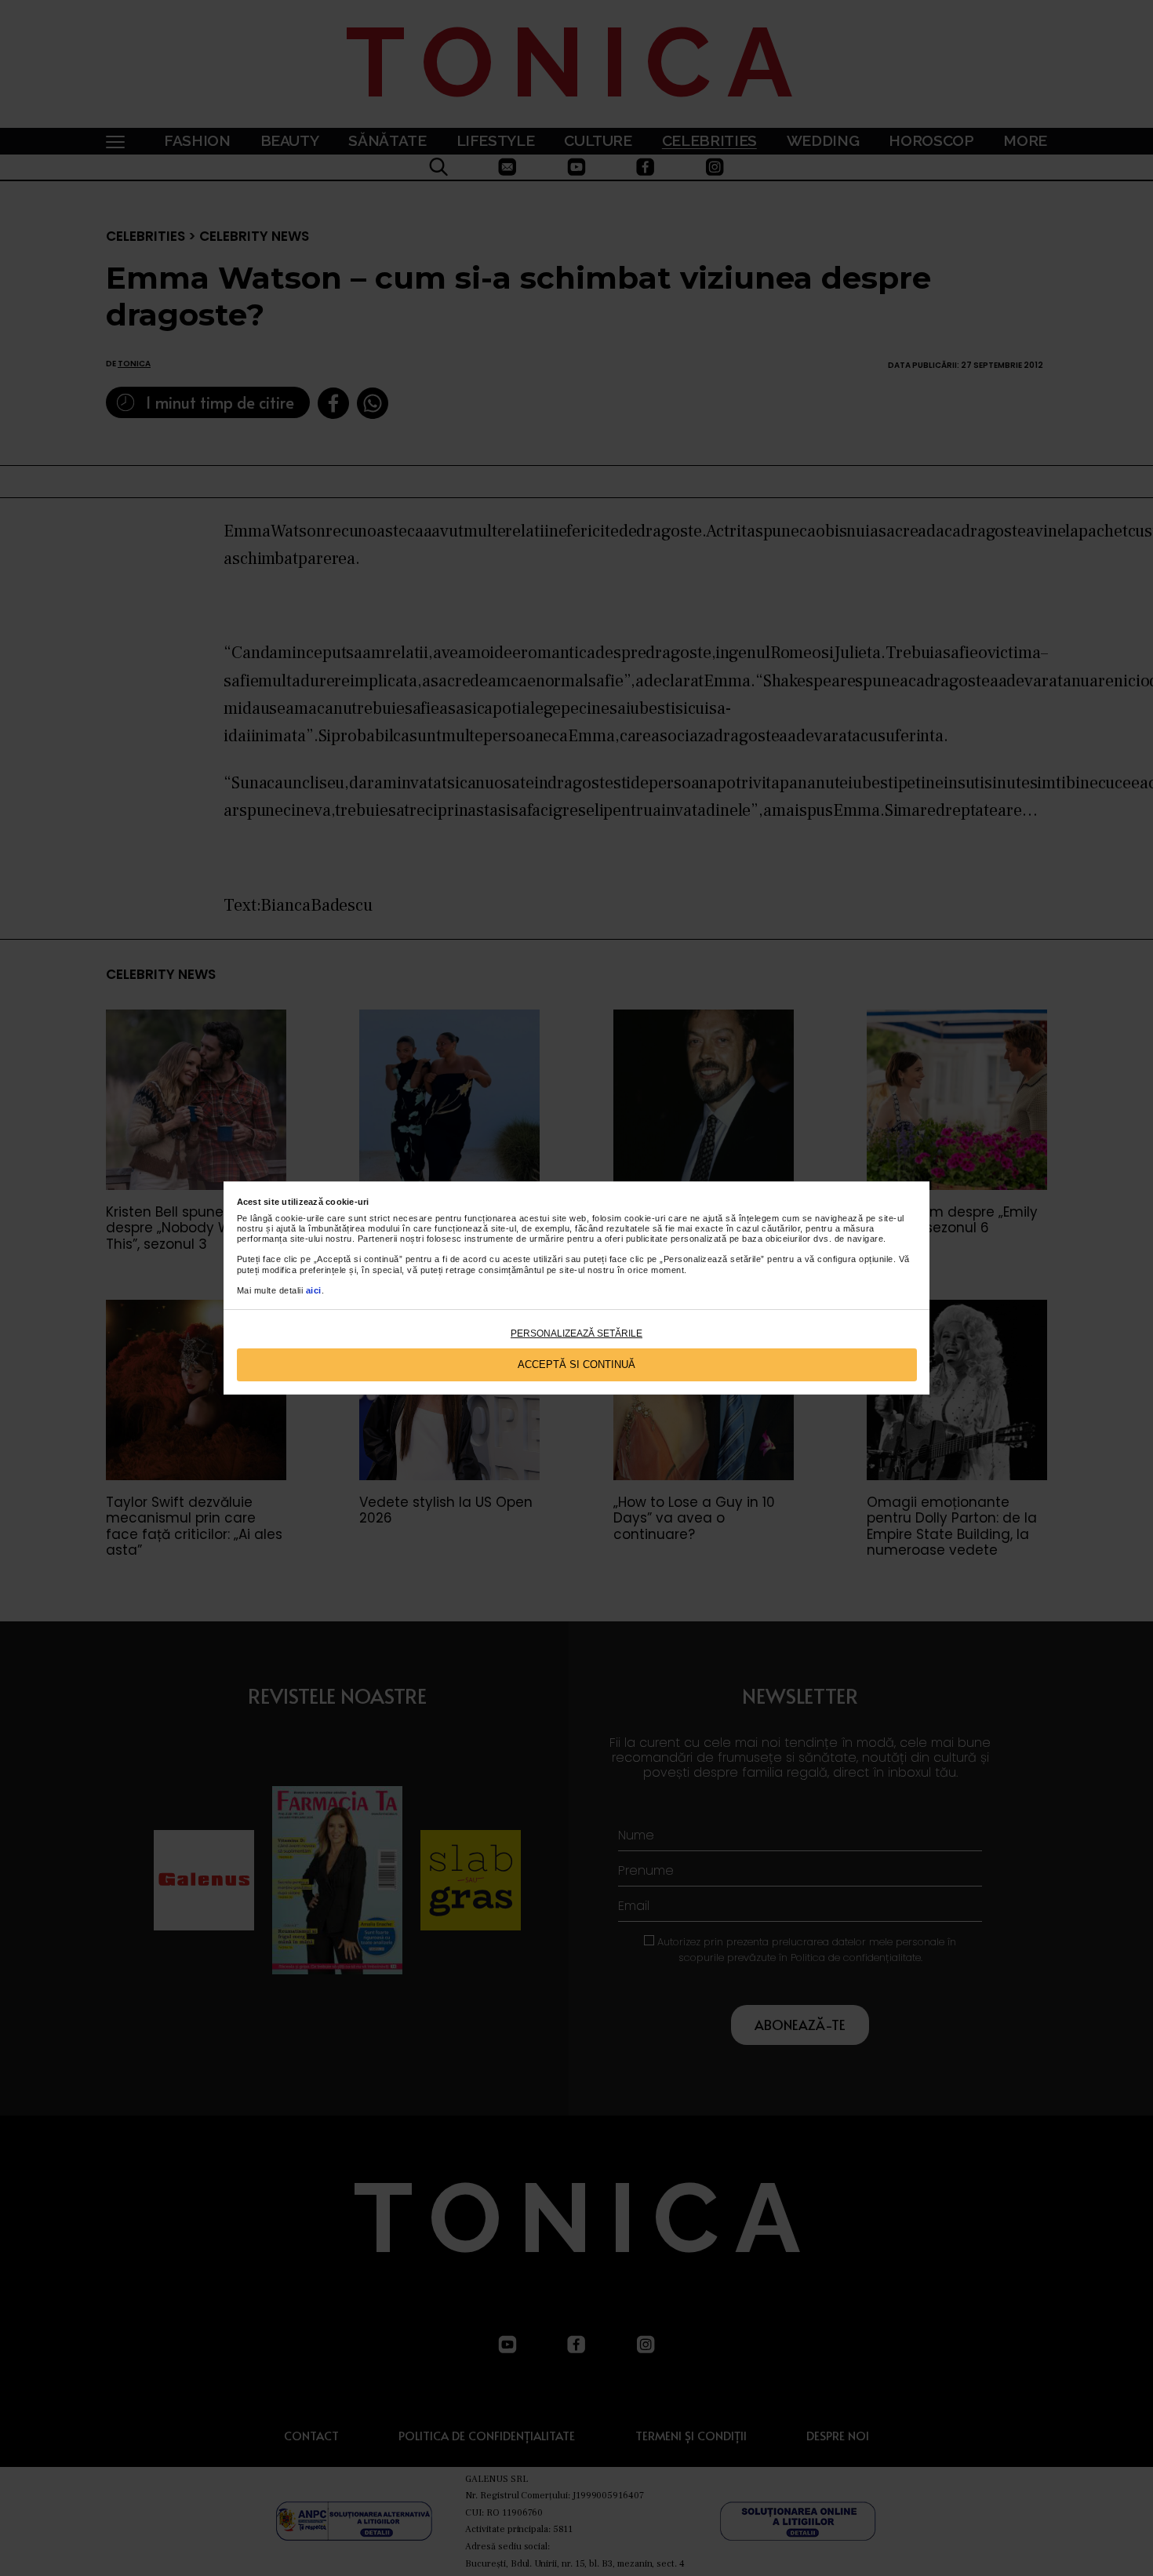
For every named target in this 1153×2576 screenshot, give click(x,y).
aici (314, 1290)
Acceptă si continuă (576, 1364)
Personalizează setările (576, 1333)
